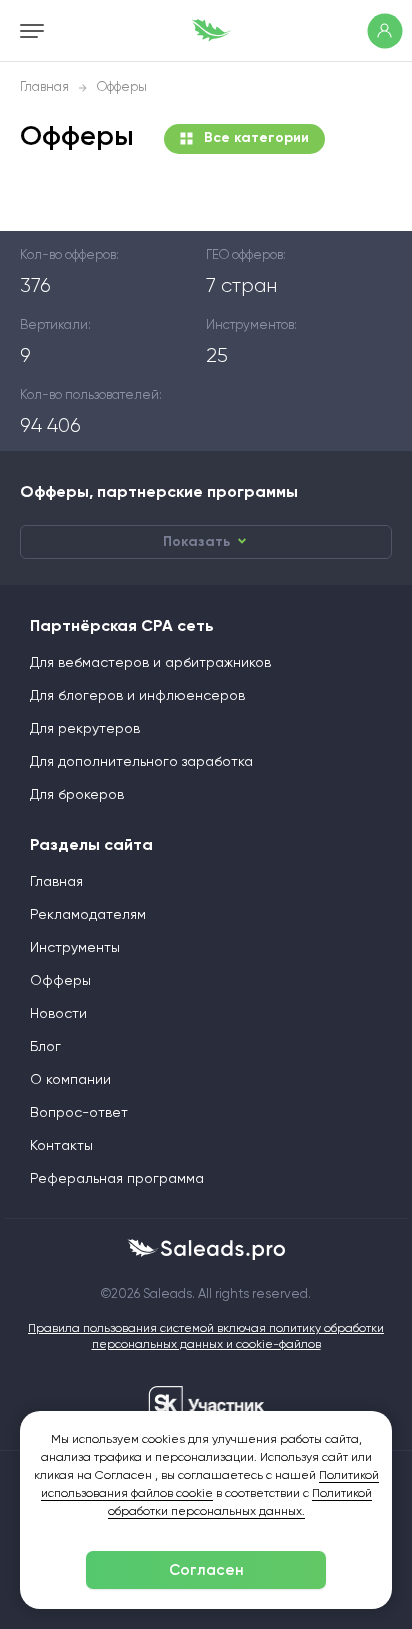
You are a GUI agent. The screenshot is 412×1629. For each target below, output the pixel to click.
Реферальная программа (117, 1179)
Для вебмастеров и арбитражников (150, 663)
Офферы (60, 981)
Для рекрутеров (85, 729)
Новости (58, 1014)
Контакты (61, 1146)
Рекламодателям (88, 915)
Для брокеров (77, 795)
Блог (45, 1047)
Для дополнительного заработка (141, 762)
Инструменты (75, 948)
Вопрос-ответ (79, 1113)
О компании (70, 1080)
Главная (44, 87)
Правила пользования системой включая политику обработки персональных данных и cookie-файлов (206, 1337)
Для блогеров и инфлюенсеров (137, 696)
